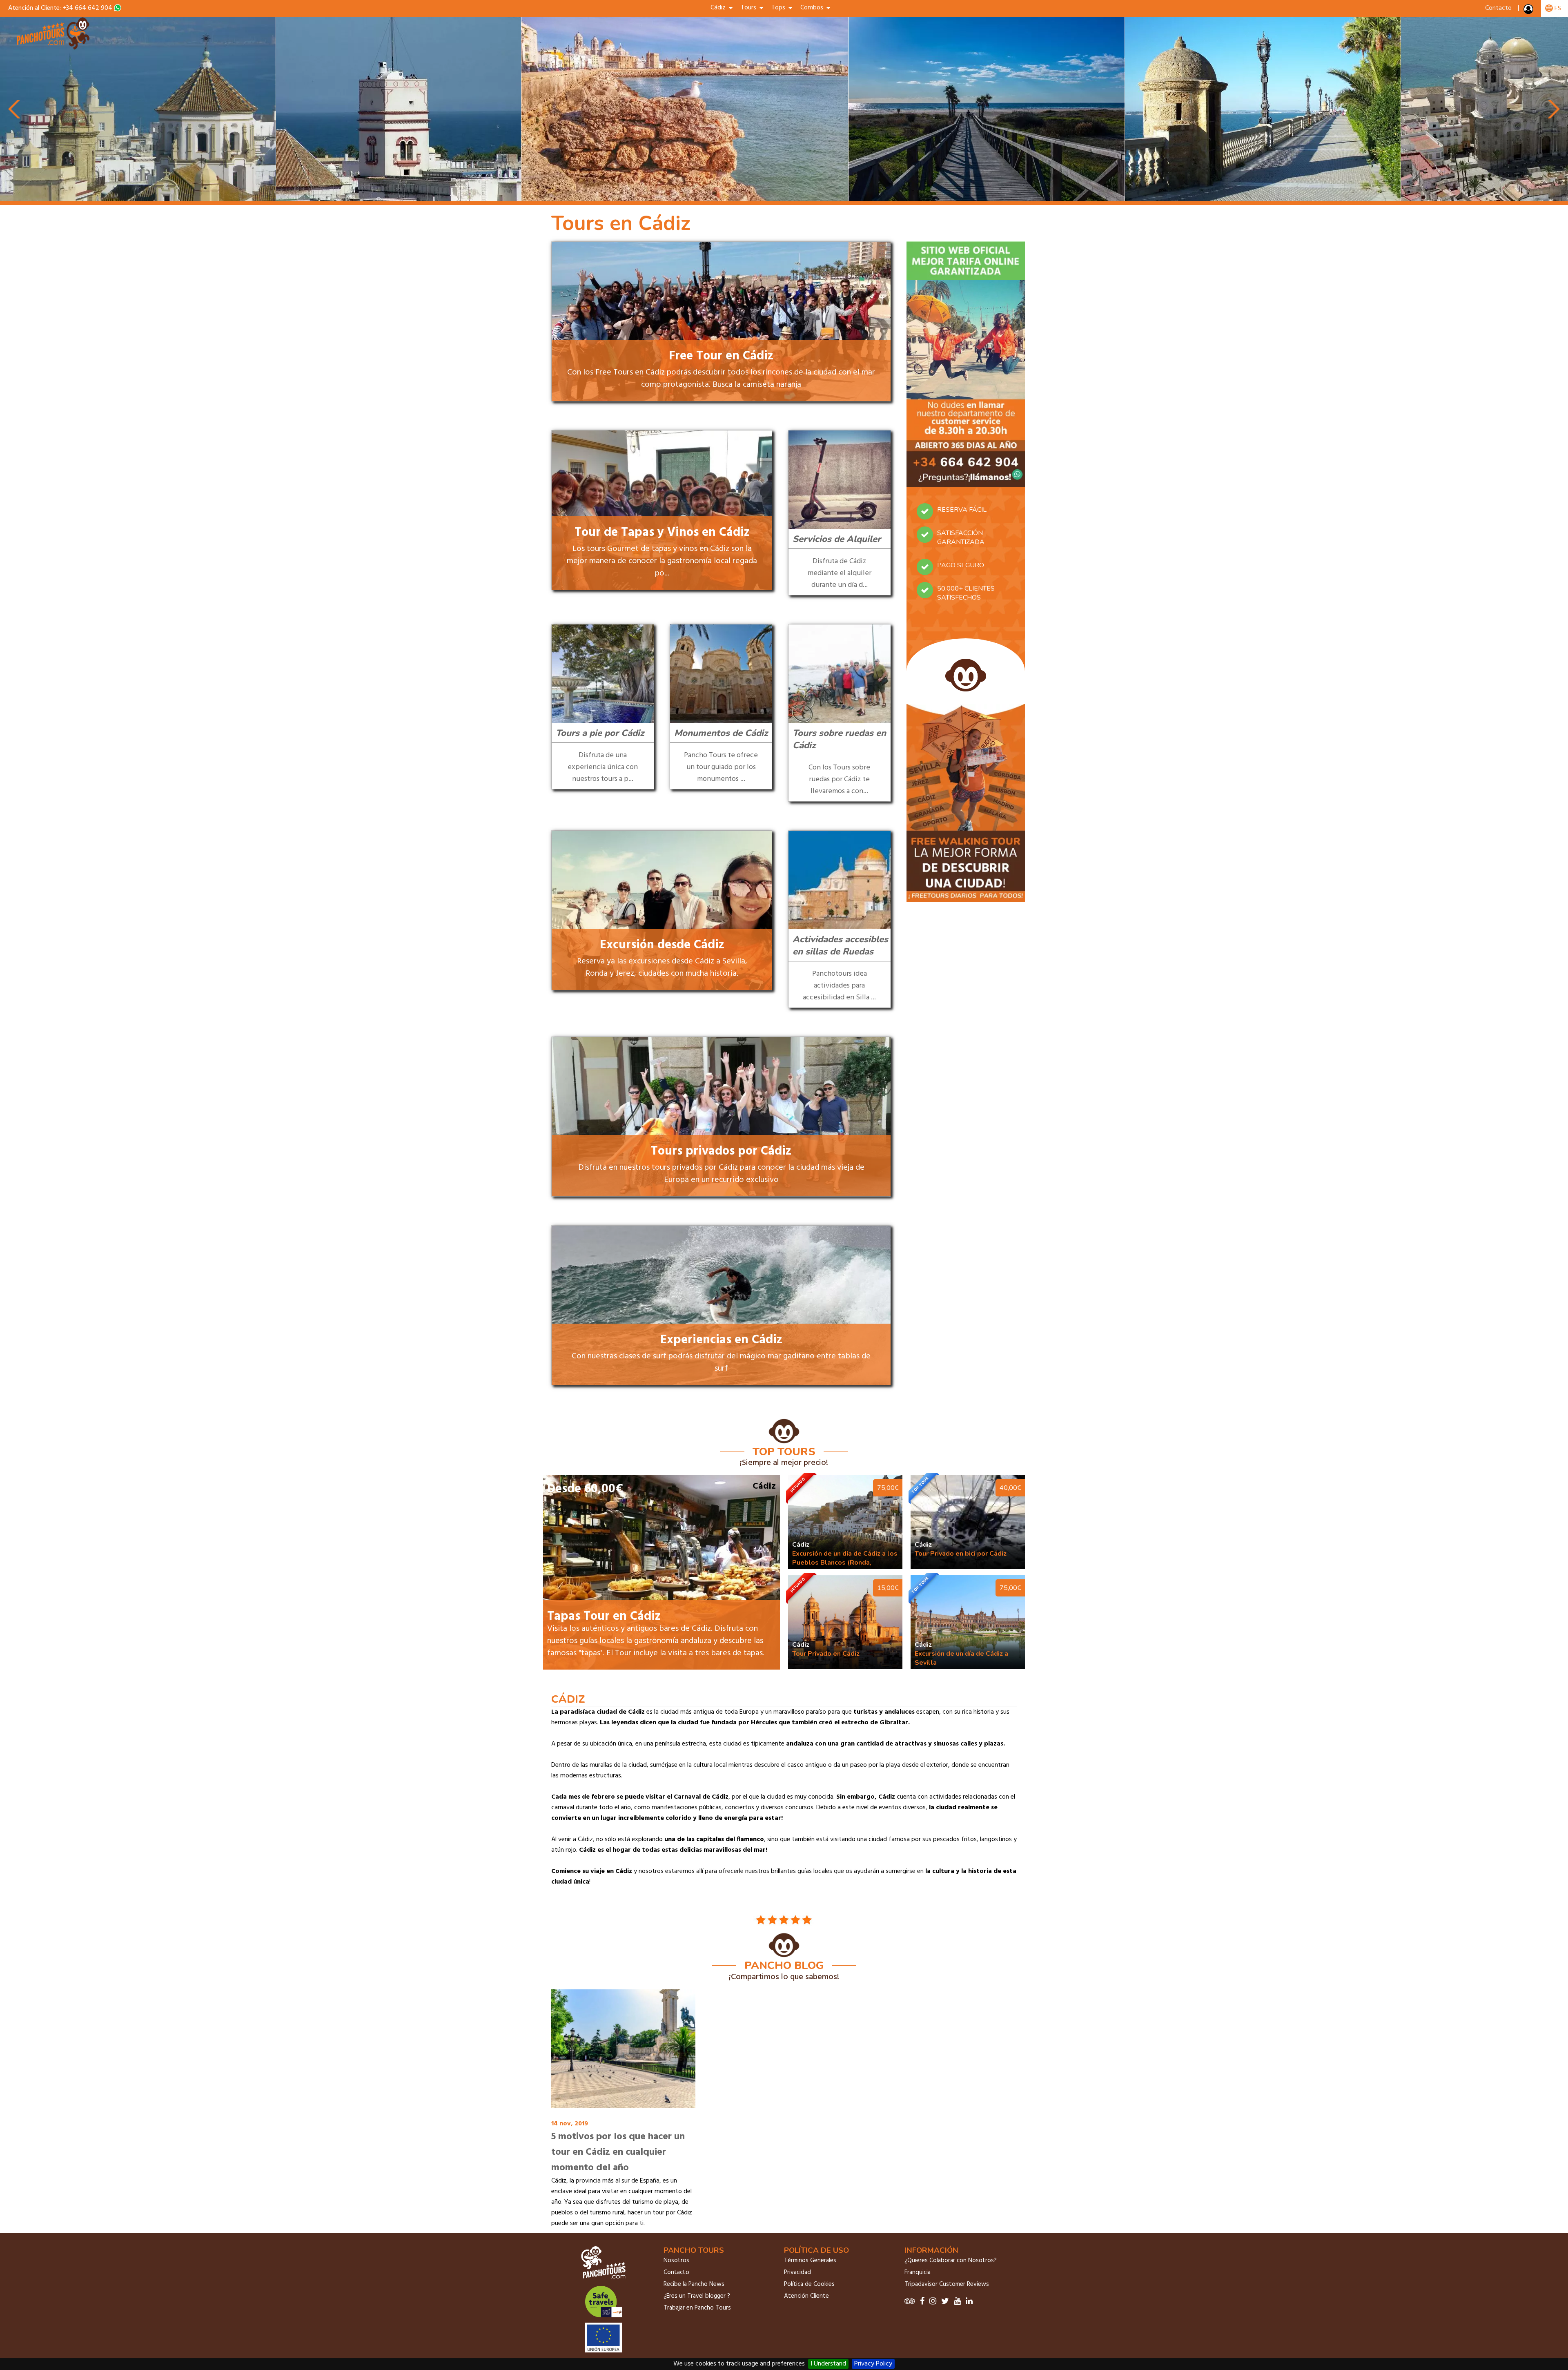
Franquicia (918, 2272)
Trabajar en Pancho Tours (697, 2308)
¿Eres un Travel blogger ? (697, 2296)
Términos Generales (810, 2261)
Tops (780, 8)
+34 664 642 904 (87, 8)
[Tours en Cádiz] (54, 48)
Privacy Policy (873, 2364)
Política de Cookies (809, 2284)
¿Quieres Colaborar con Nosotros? (951, 2261)
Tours (750, 8)
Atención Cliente (806, 2296)
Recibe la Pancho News (694, 2284)
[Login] (1529, 11)
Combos (813, 8)
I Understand (828, 2364)
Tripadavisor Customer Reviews (947, 2284)
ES (1557, 9)
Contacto (1498, 8)
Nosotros (676, 2261)
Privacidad (797, 2272)
